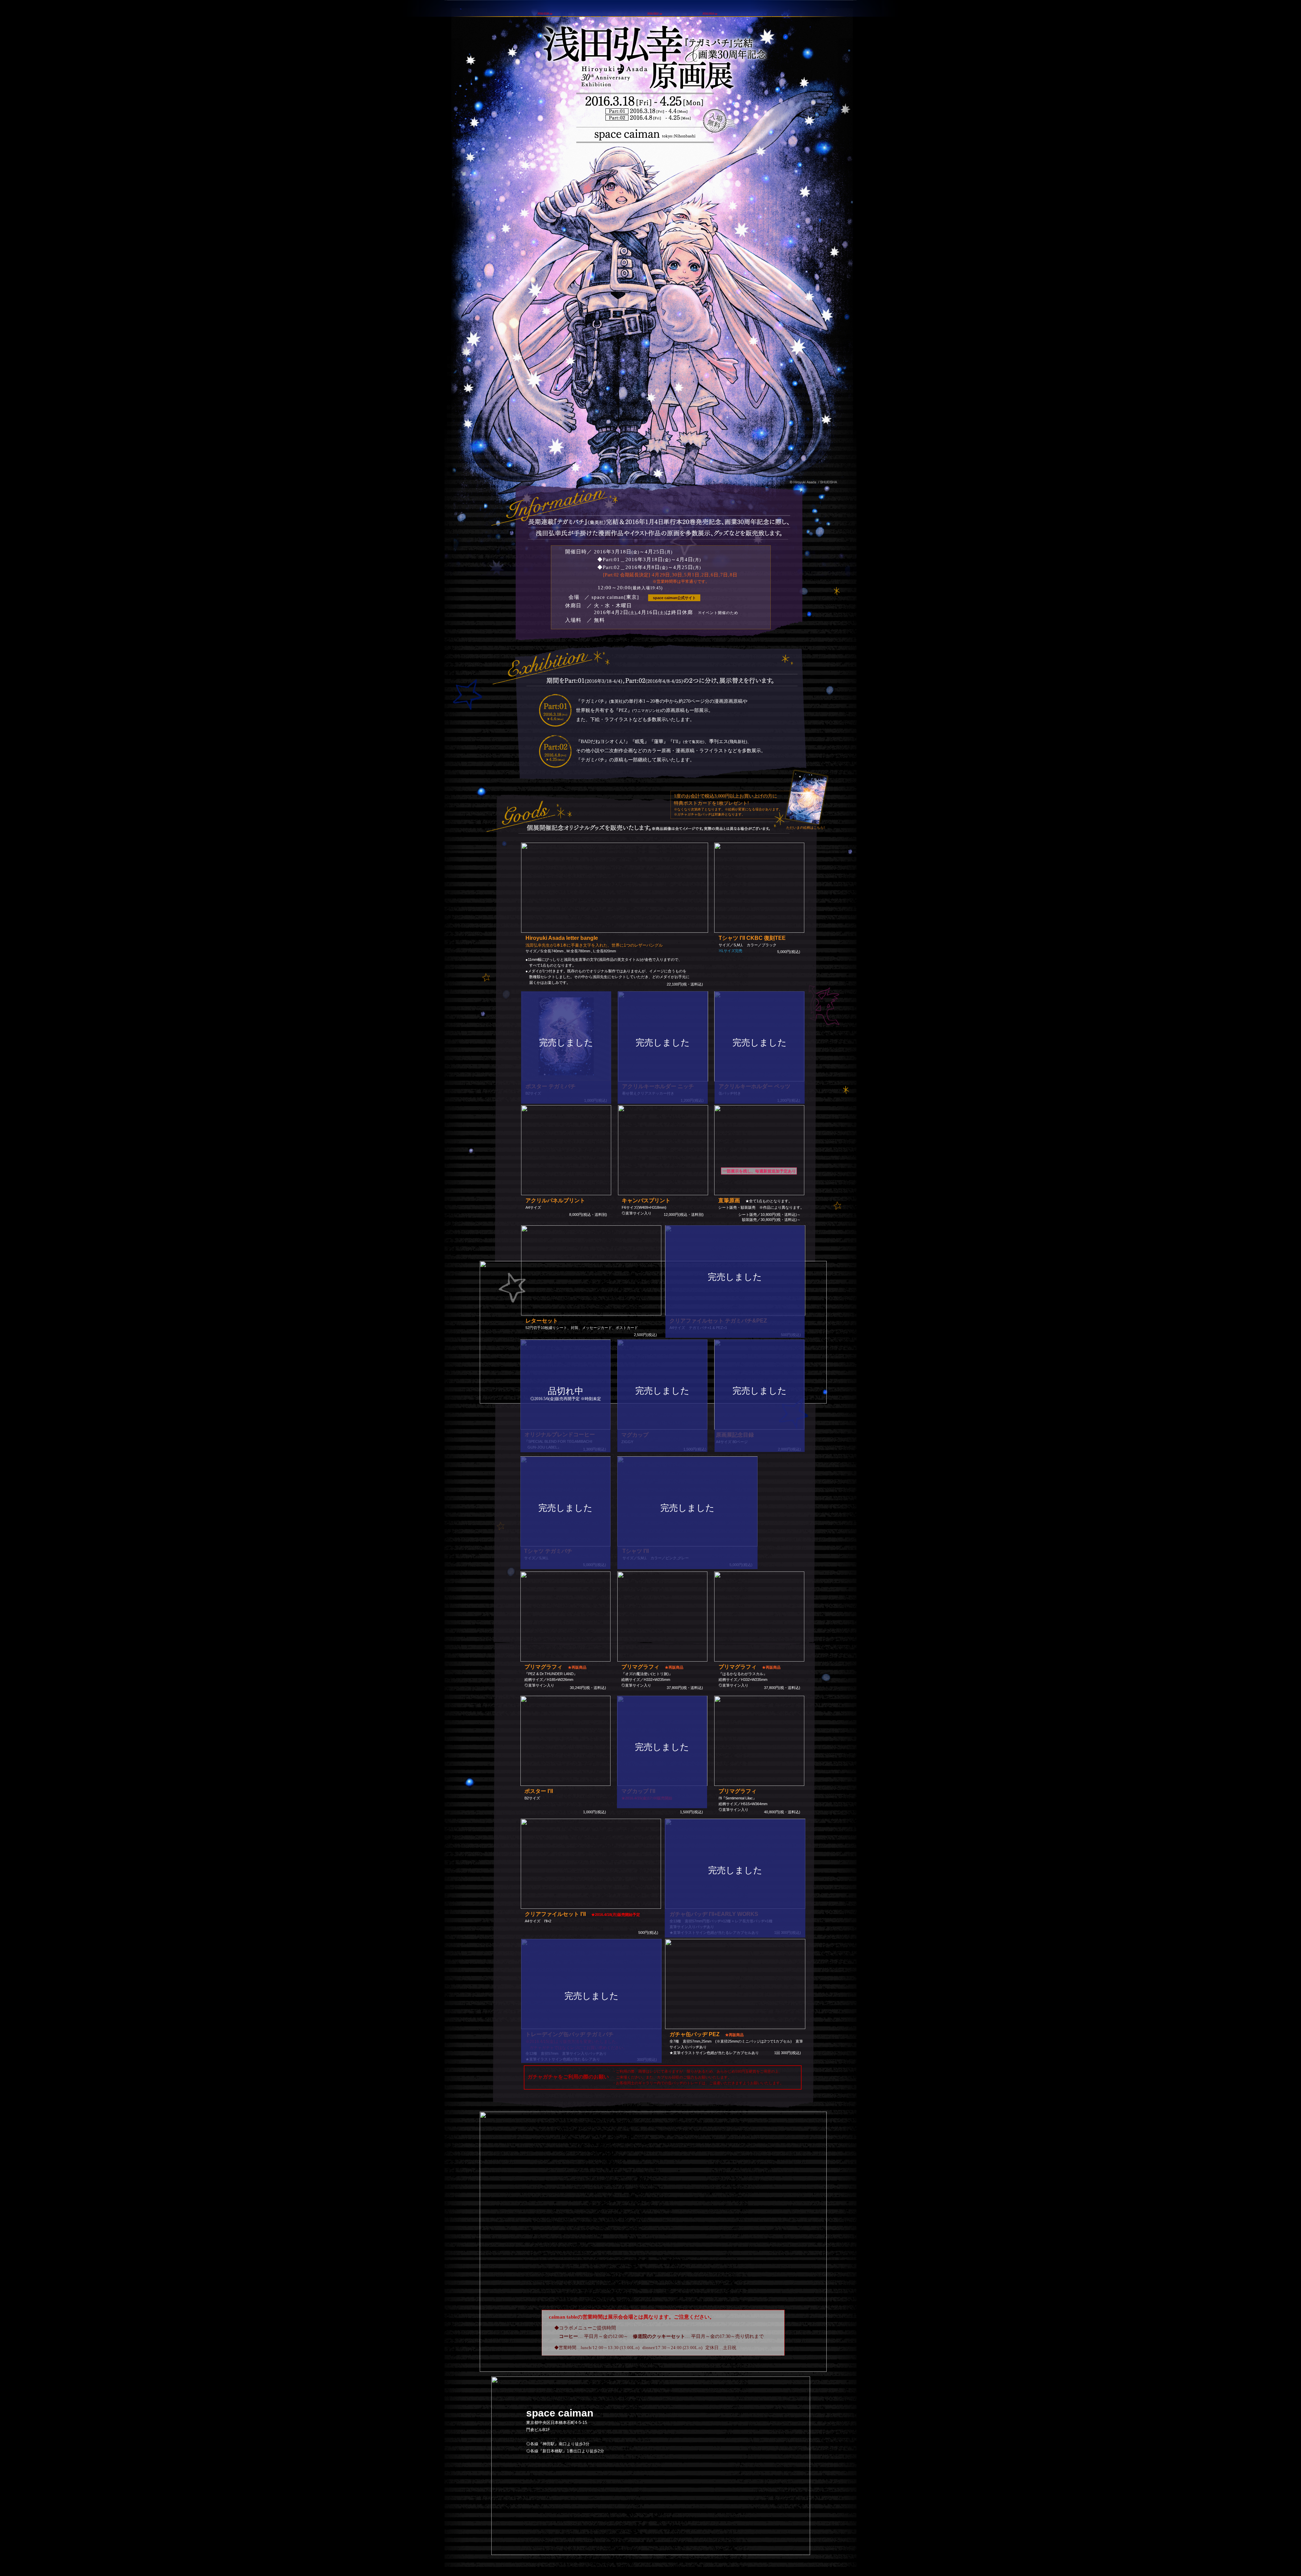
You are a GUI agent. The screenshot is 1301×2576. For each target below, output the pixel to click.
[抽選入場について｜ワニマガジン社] (779, 154)
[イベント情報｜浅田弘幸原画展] (779, 109)
